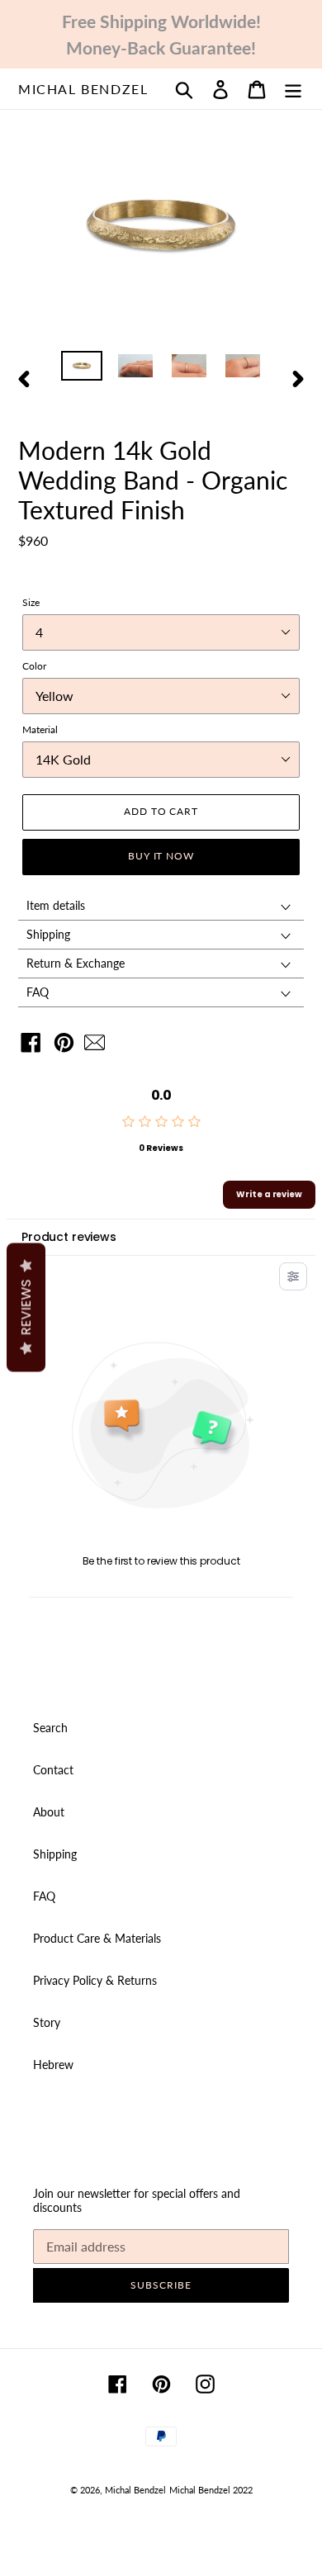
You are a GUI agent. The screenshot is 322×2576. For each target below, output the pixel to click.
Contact (53, 1770)
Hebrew (53, 2065)
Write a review (269, 1194)
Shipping (55, 1854)
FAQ (44, 1896)
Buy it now (161, 856)
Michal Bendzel (83, 89)
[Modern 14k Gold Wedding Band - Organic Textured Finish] (99, 1046)
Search (50, 1728)
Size (31, 602)
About (49, 1812)
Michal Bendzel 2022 (211, 2490)
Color (34, 666)
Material (40, 729)
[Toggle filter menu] (293, 1276)
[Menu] (293, 89)
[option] (82, 369)
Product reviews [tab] (69, 1237)
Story (47, 2022)
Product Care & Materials (97, 1938)
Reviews (26, 1308)
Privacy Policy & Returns (95, 1980)
